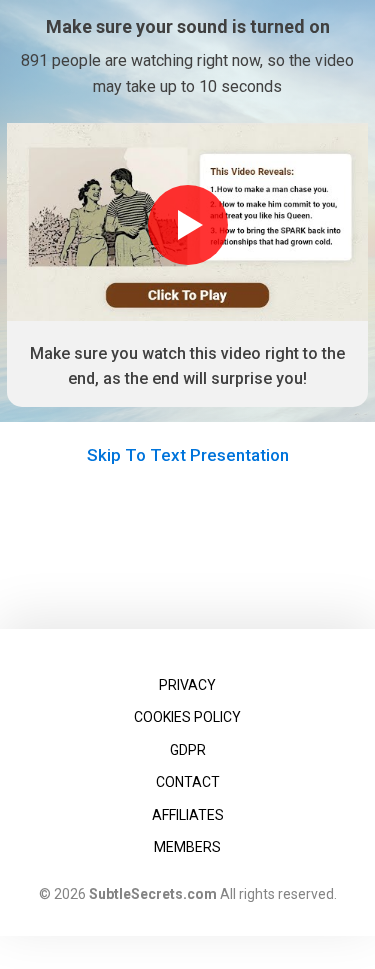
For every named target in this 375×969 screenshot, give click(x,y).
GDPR (188, 750)
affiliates (188, 815)
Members (187, 847)
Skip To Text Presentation (188, 455)
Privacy (187, 685)
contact (188, 782)
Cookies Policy (187, 717)
